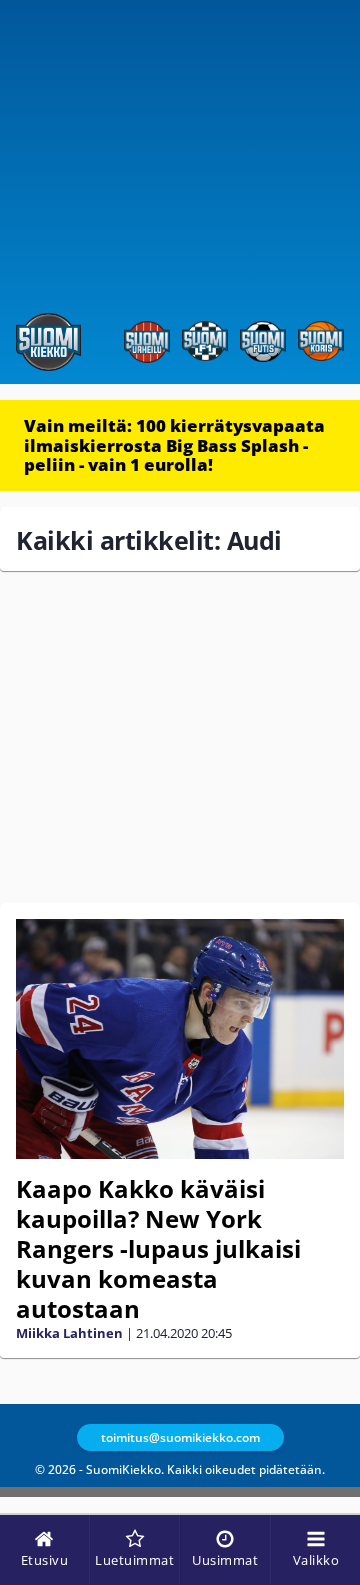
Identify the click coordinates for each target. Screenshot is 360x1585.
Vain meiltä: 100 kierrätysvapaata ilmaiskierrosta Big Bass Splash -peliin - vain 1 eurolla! (174, 445)
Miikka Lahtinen (69, 1333)
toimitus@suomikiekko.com (180, 1437)
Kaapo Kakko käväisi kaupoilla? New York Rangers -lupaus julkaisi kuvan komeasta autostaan (158, 1248)
